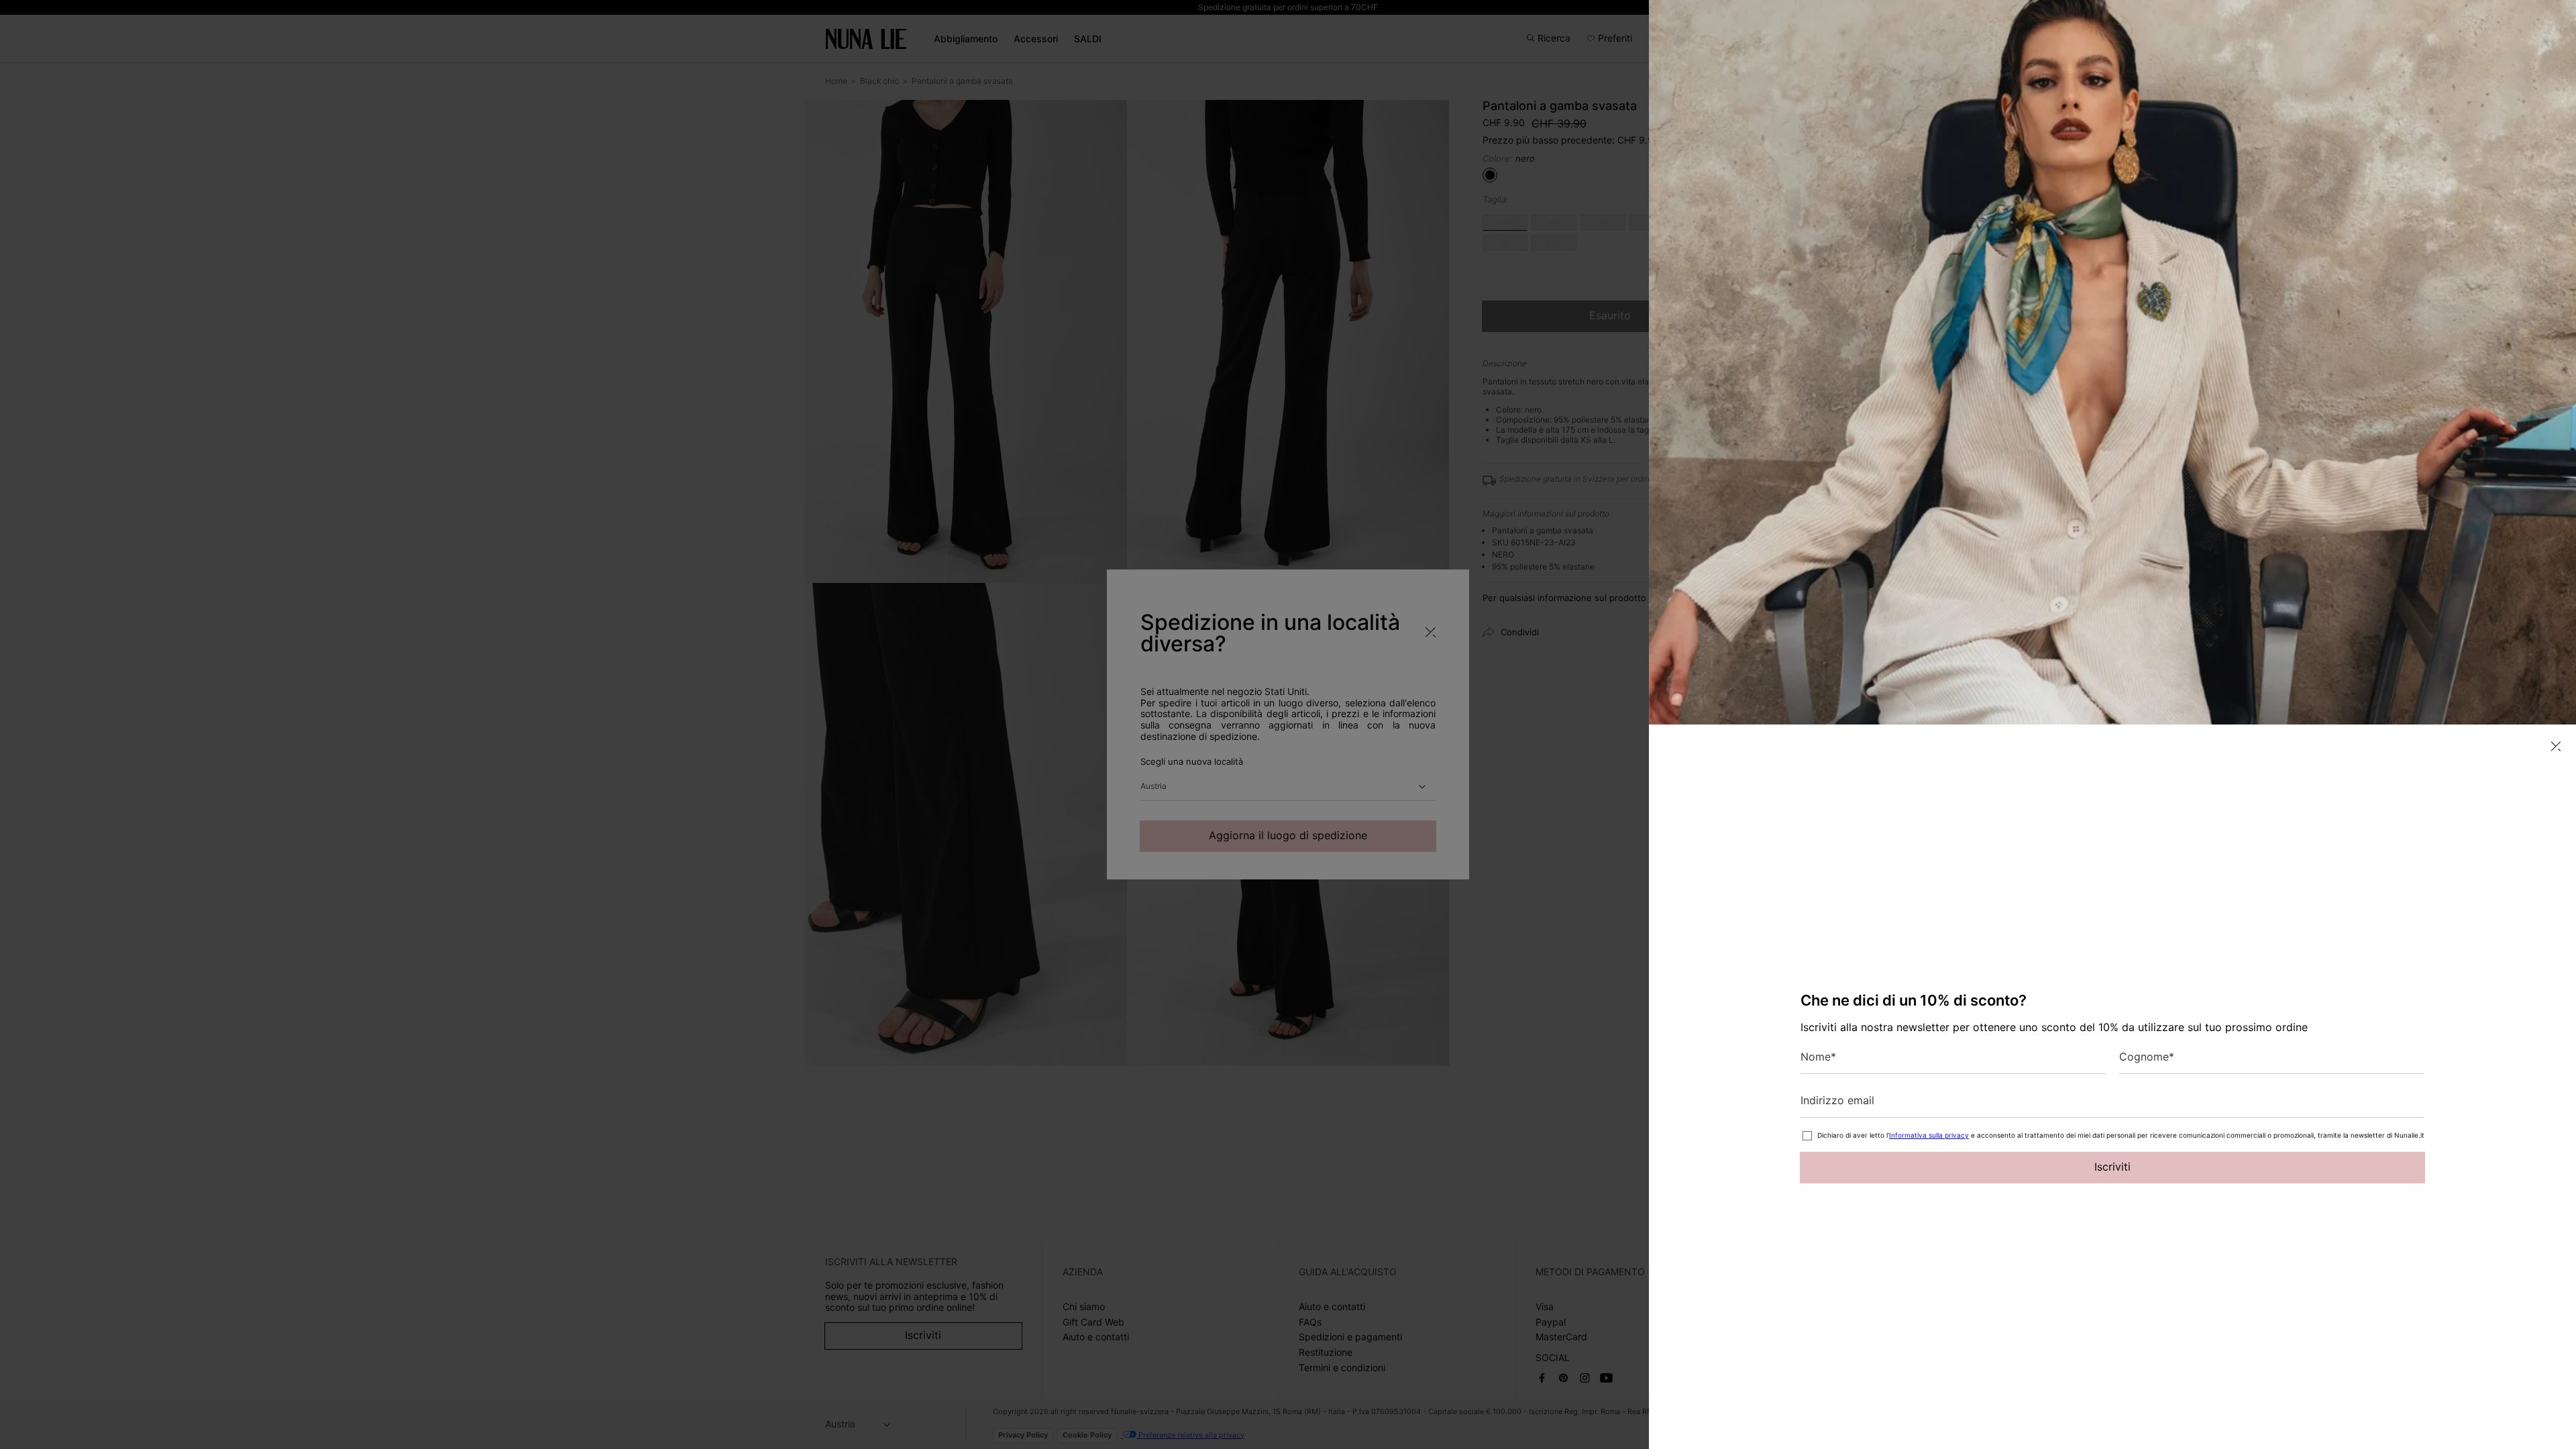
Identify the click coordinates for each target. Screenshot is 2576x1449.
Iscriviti (2112, 1167)
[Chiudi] (2556, 746)
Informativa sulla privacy (1929, 1135)
